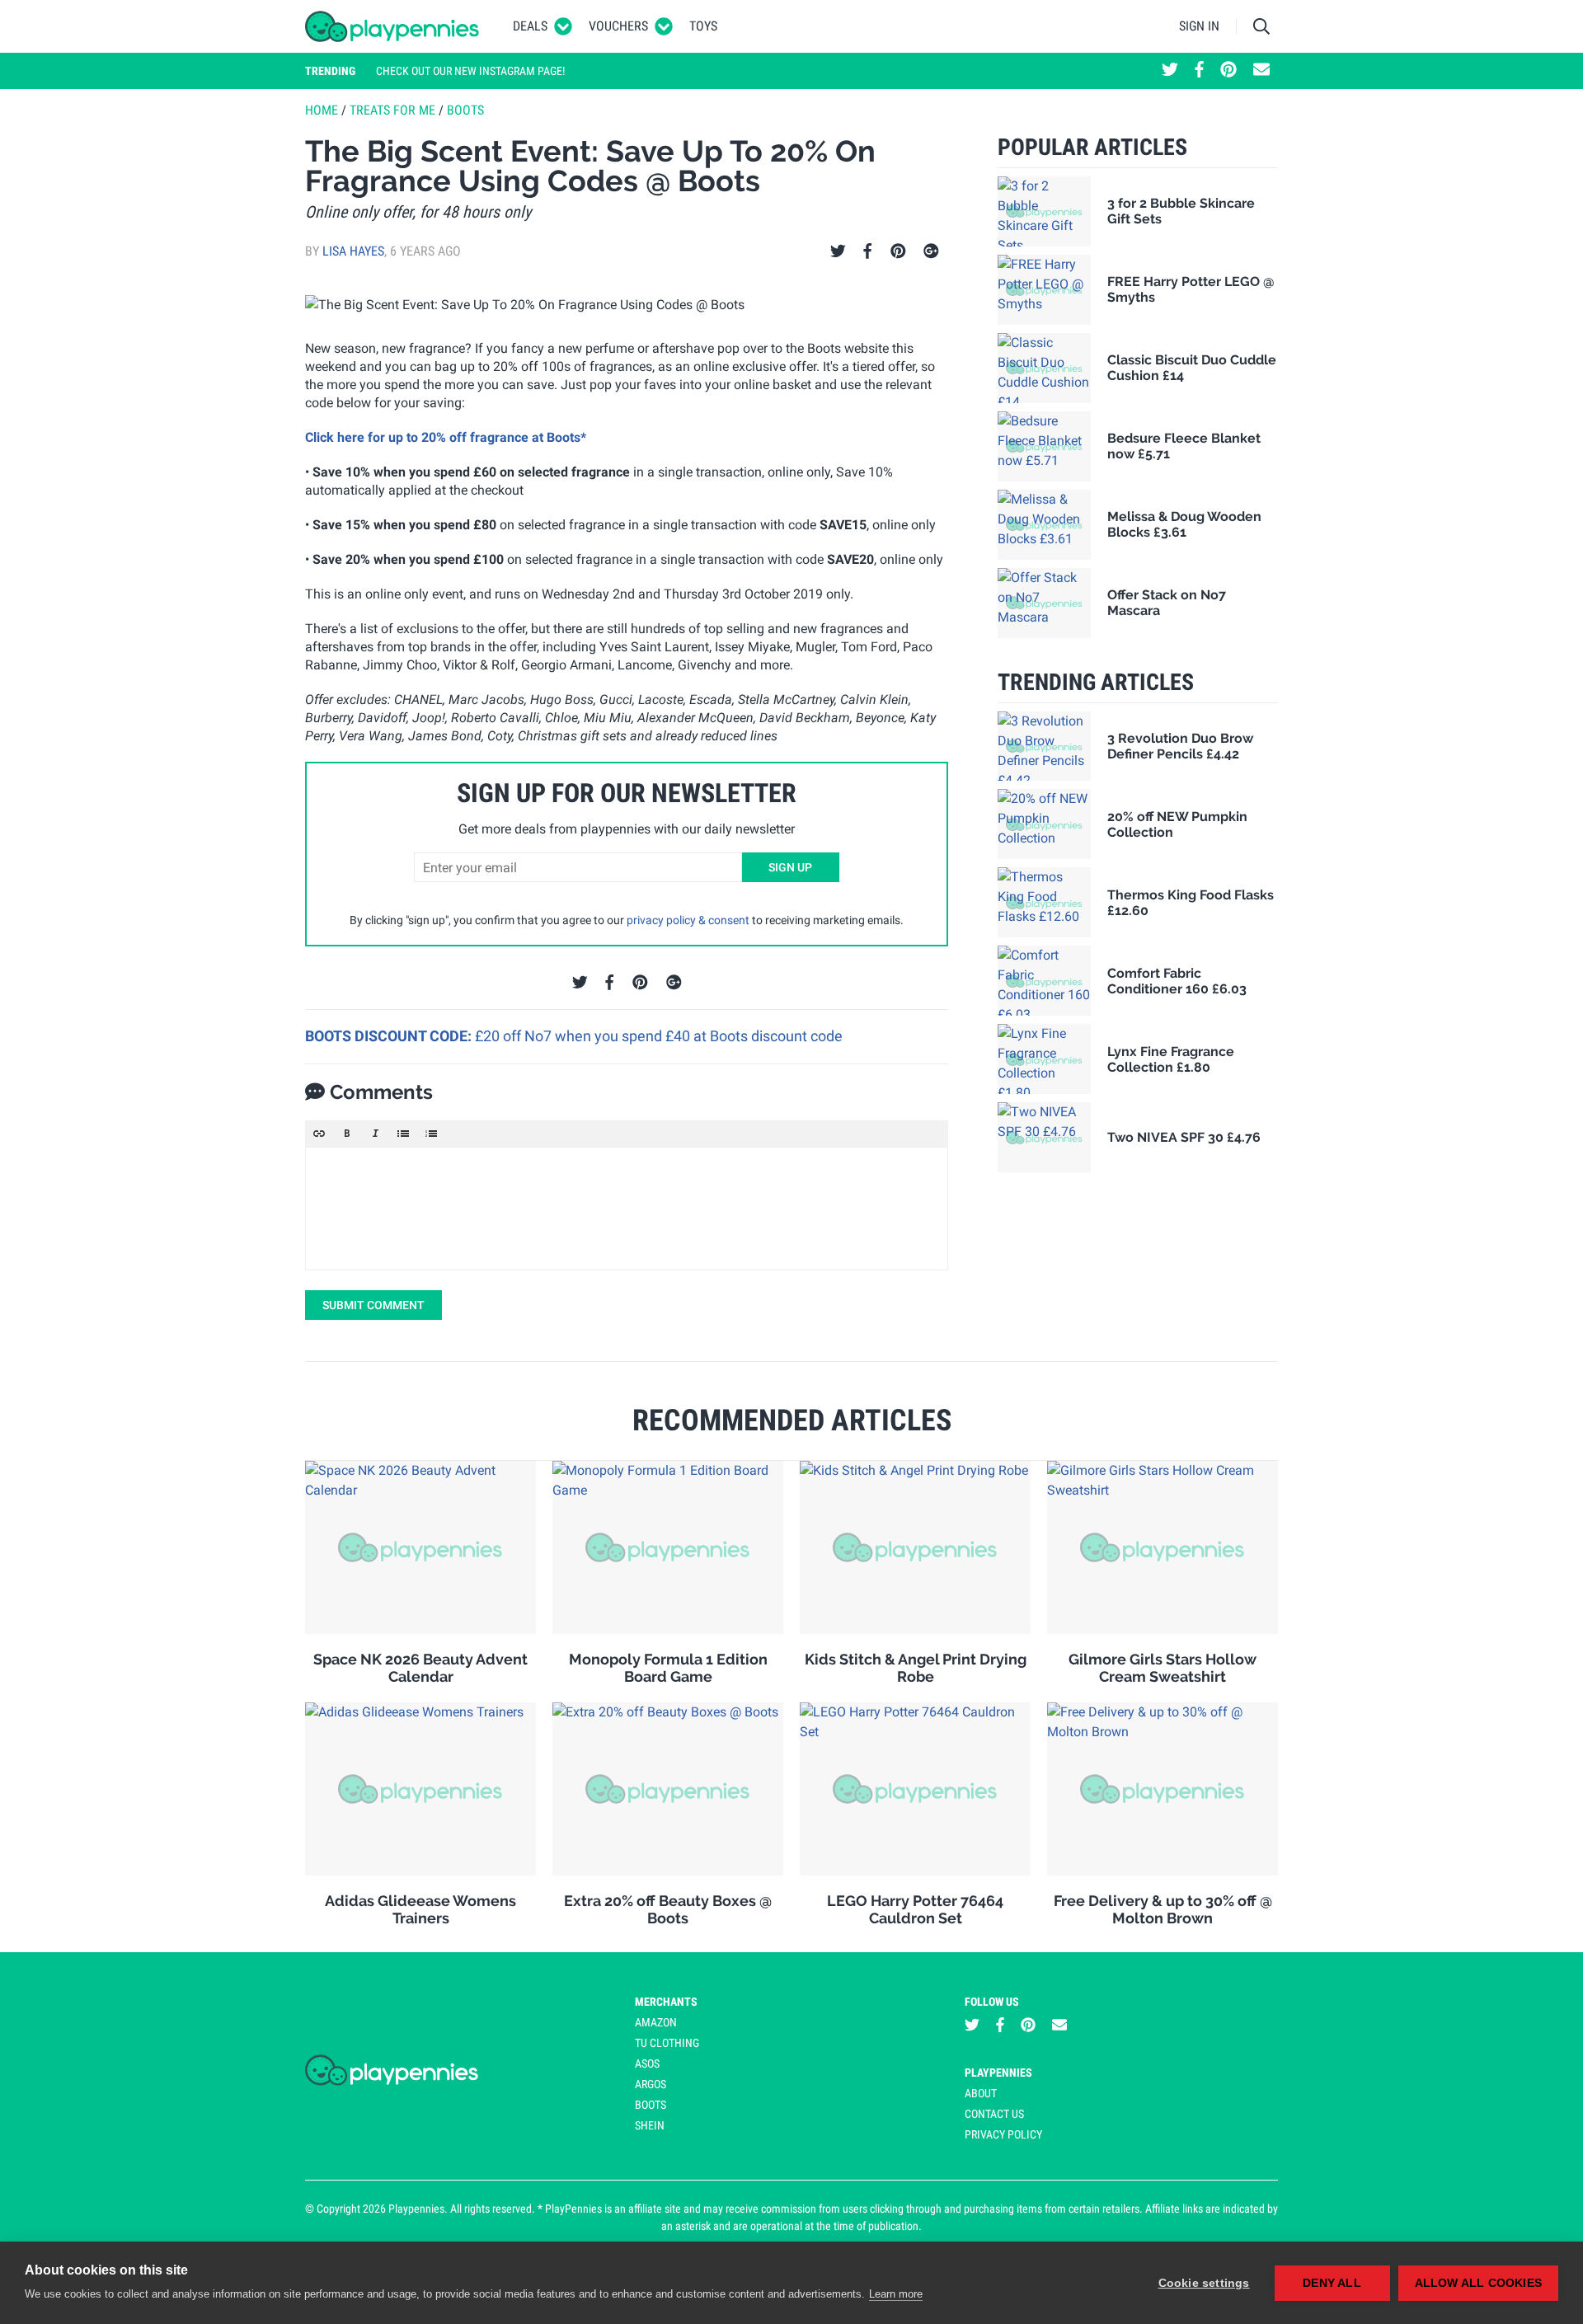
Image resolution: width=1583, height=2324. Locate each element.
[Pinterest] (898, 251)
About (981, 2093)
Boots (465, 110)
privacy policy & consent (688, 920)
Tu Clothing (667, 2043)
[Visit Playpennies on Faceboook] (1199, 71)
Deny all (1332, 2283)
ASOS (647, 2063)
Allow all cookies (1478, 2283)
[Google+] (931, 251)
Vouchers (618, 26)
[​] (627, 1209)
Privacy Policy (1003, 2134)
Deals (530, 26)
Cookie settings (1204, 2283)
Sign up (790, 867)
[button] (319, 1134)
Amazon (656, 2022)
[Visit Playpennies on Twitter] (1170, 71)
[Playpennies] (392, 26)
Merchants (666, 2002)
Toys (703, 26)
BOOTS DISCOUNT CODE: (390, 1036)
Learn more (896, 2294)
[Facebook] (867, 251)
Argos (651, 2084)
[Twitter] (838, 251)
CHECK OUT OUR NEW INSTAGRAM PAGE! (470, 71)
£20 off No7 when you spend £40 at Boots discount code (659, 1036)
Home (322, 110)
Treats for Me (392, 110)
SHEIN (650, 2125)
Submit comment (373, 1305)
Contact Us (994, 2114)
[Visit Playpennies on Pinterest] (1228, 71)
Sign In (1199, 26)
